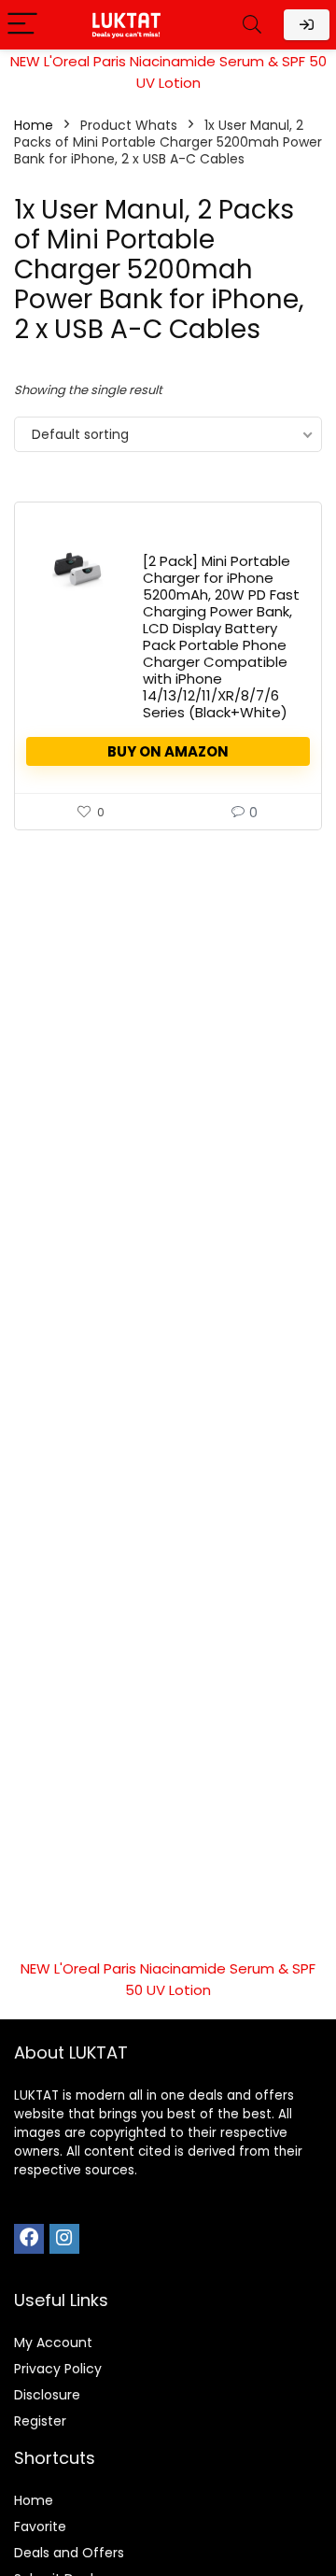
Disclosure (47, 2395)
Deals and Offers (69, 2553)
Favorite (40, 2526)
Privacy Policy (58, 2369)
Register (40, 2421)
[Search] (252, 25)
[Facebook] (29, 2239)
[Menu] (22, 25)
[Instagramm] (64, 2239)
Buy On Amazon (168, 751)
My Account (53, 2342)
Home (34, 125)
